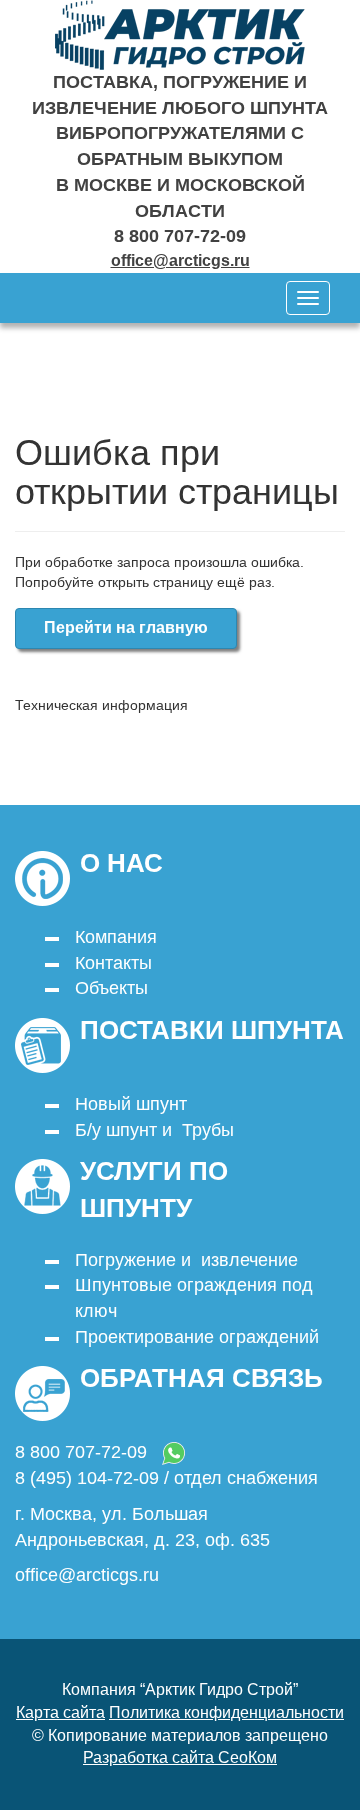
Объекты (111, 988)
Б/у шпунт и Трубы (154, 1130)
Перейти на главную (126, 627)
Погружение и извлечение (186, 1260)
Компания (116, 937)
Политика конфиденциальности (226, 1712)
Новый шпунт (131, 1104)
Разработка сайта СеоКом (180, 1757)
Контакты (113, 963)
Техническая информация (101, 705)
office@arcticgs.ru (180, 260)
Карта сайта (60, 1712)
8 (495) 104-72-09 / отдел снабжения (166, 1478)
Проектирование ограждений (197, 1337)
